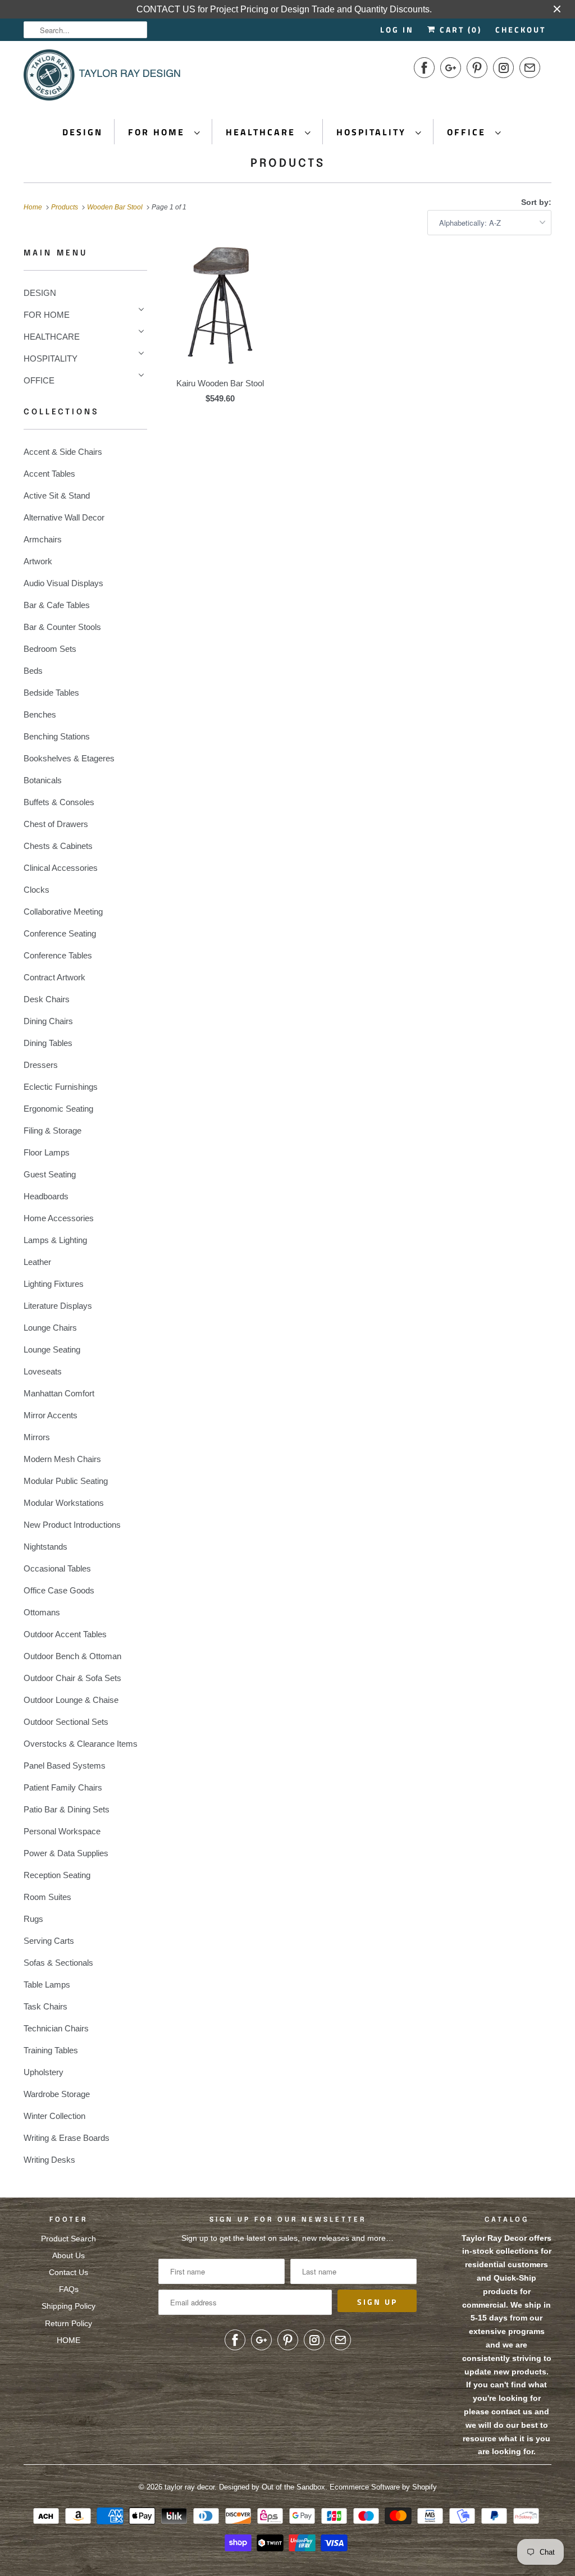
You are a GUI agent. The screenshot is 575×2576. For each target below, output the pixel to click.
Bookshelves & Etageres (69, 758)
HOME (69, 2340)
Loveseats (43, 1371)
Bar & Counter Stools (62, 627)
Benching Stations (57, 736)
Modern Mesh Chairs (62, 1459)
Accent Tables (49, 474)
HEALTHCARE (263, 132)
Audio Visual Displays (63, 583)
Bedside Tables (51, 693)
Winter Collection (54, 2116)
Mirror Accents (51, 1415)
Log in (397, 29)
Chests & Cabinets (58, 846)
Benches (40, 714)
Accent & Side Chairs (63, 452)
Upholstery (44, 2072)
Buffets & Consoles (59, 802)
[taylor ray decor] (102, 79)
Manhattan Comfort (59, 1393)
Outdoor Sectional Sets (66, 1722)
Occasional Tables (57, 1568)
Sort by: (536, 202)
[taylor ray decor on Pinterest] (477, 68)
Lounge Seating (52, 1349)
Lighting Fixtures (54, 1284)
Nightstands (45, 1547)
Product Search (69, 2239)
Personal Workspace (62, 1831)
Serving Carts (49, 1941)
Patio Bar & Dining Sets (67, 1809)
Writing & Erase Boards (67, 2138)
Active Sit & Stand (57, 495)
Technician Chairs (56, 2028)
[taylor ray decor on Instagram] (503, 68)
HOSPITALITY (373, 132)
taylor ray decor (190, 2487)
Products (288, 164)
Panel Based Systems (65, 1766)
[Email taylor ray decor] (530, 68)
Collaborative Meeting (63, 912)
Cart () (459, 29)
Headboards (46, 1196)
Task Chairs (45, 2006)
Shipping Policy (69, 2306)
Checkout (521, 29)
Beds (33, 671)
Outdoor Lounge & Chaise (71, 1700)
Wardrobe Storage (57, 2094)
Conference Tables (58, 955)
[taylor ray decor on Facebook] (424, 68)
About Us (69, 2255)
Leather (37, 1262)
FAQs (69, 2289)
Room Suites (47, 1897)
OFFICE (468, 132)
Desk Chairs (47, 999)
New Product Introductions (72, 1525)
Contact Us (69, 2272)
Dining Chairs (48, 1021)
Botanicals (43, 780)
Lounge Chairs (50, 1328)
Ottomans (42, 1612)
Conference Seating (60, 933)
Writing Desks (49, 2160)
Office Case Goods (59, 1590)
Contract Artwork (54, 977)
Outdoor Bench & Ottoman (72, 1656)
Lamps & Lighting (55, 1240)
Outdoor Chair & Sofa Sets (72, 1678)
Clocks (36, 890)
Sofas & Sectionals (58, 1963)
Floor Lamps (47, 1152)
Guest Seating (50, 1174)
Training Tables (51, 2050)
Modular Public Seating (66, 1481)
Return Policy (69, 2323)
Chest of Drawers (56, 824)
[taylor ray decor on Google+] (451, 68)
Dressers (41, 1065)
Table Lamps (47, 1984)
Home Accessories (59, 1218)
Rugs (33, 1919)
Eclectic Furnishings (61, 1087)
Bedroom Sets (50, 649)
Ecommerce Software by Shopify (383, 2487)
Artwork (38, 561)
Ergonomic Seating (58, 1109)
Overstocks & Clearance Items (81, 1744)
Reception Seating (57, 1875)
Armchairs (43, 539)
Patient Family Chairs (63, 1787)
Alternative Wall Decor (64, 517)
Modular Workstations (64, 1503)
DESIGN (83, 132)
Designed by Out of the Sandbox (272, 2487)
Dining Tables (48, 1043)
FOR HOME (158, 132)
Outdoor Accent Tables (65, 1634)
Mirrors (37, 1437)
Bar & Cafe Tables (57, 605)
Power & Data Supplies (66, 1853)
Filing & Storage (53, 1131)
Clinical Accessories (61, 868)
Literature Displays (58, 1306)
